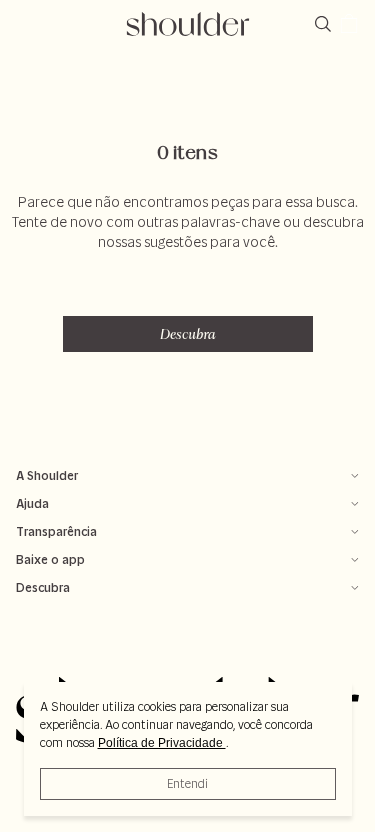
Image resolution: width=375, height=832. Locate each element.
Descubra (188, 334)
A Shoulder (47, 475)
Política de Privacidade (162, 743)
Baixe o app (50, 559)
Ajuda (32, 503)
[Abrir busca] (327, 24)
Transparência (56, 531)
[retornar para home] (187, 24)
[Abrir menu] (26, 24)
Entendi (187, 783)
